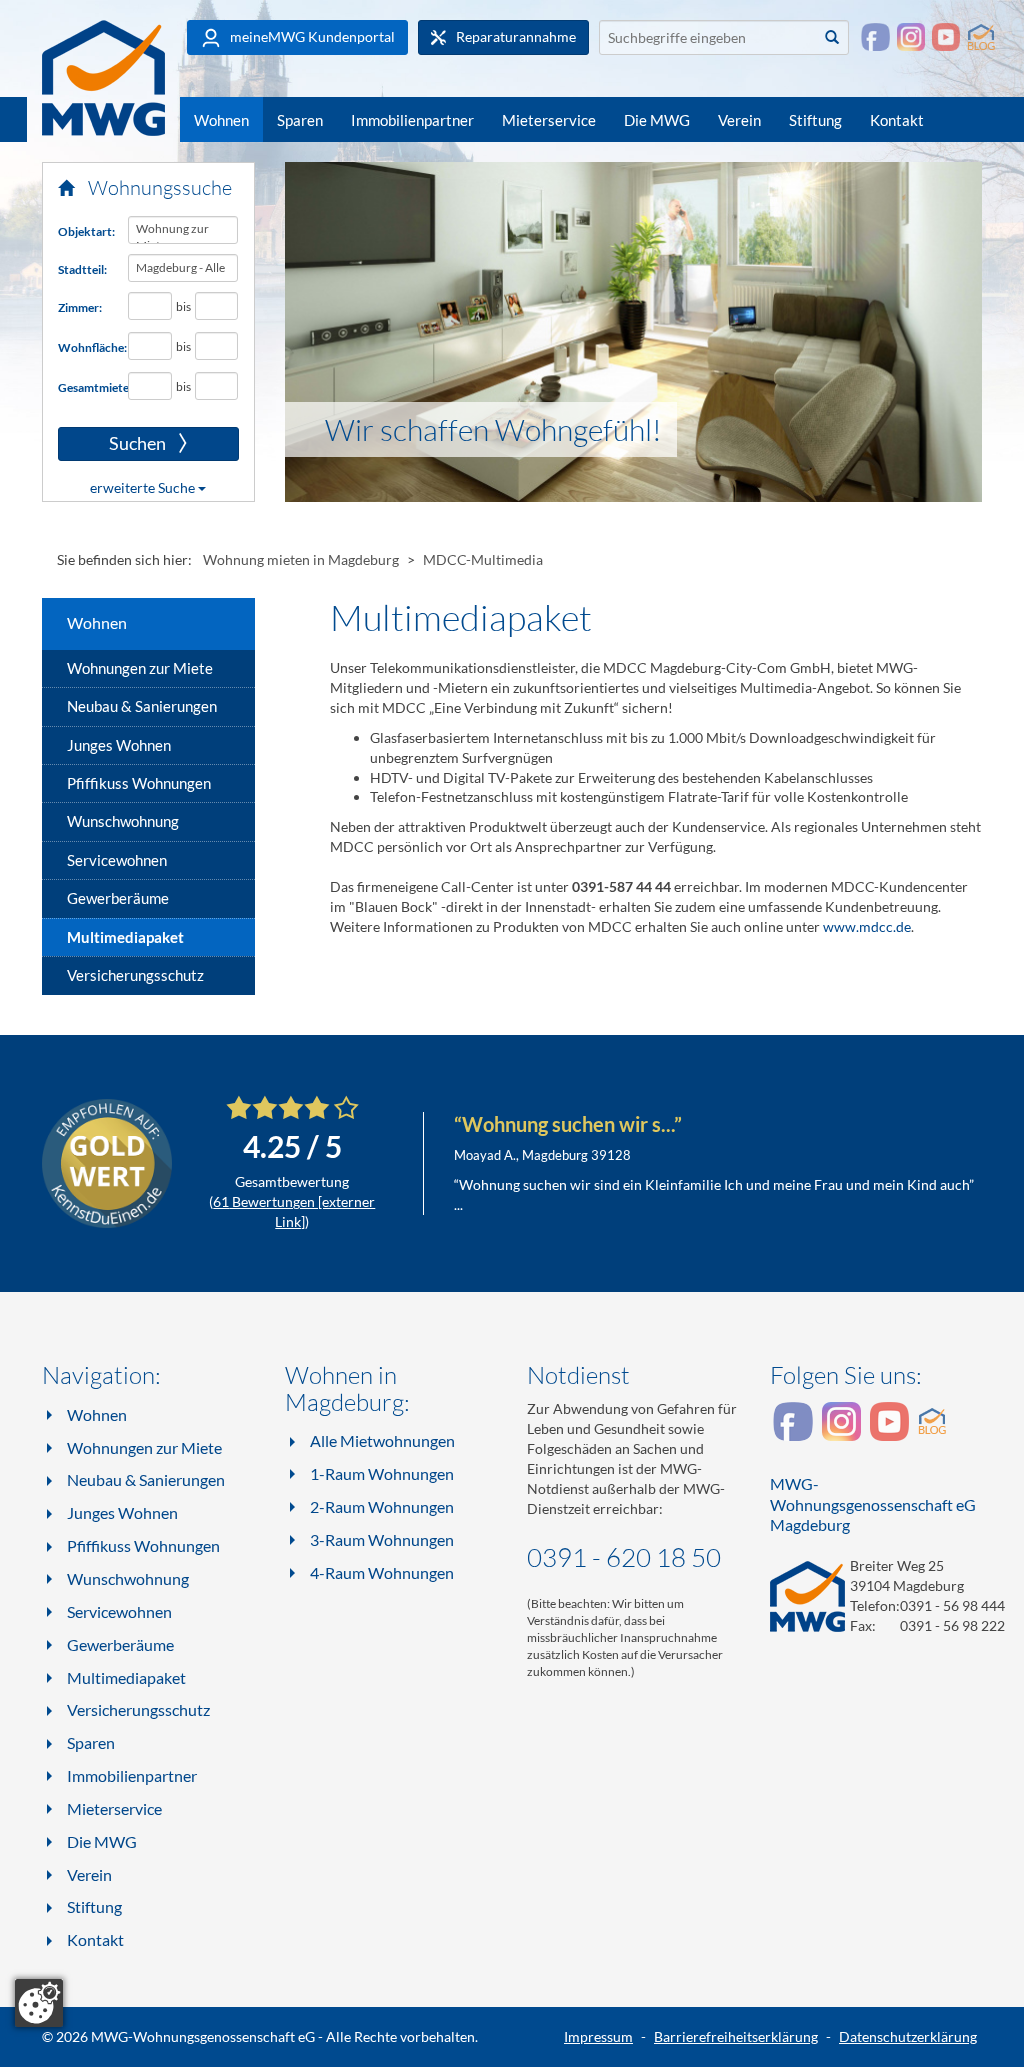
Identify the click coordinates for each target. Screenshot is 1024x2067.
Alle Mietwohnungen (382, 1440)
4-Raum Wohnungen (382, 1572)
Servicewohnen (117, 860)
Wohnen (221, 120)
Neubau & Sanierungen (142, 706)
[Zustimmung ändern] (39, 2003)
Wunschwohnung (123, 821)
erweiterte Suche (144, 487)
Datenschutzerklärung (908, 2036)
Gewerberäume (118, 898)
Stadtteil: (82, 269)
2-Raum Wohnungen (382, 1506)
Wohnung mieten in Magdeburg (301, 559)
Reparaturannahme (514, 36)
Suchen (113, 444)
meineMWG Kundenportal (311, 36)
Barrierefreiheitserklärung (736, 2036)
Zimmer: (80, 307)
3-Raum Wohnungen (382, 1539)
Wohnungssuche (158, 187)
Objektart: (85, 231)
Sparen (300, 120)
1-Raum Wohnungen (382, 1473)
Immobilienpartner (412, 120)
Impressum (598, 2036)
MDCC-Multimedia (483, 559)
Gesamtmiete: (85, 387)
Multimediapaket (125, 937)
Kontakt (897, 120)
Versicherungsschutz (135, 975)
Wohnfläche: (85, 347)
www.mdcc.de (867, 926)
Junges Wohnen (119, 745)
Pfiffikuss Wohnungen (139, 783)
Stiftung (815, 120)
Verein (739, 120)
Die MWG (657, 120)
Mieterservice (549, 120)
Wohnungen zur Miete (140, 668)
